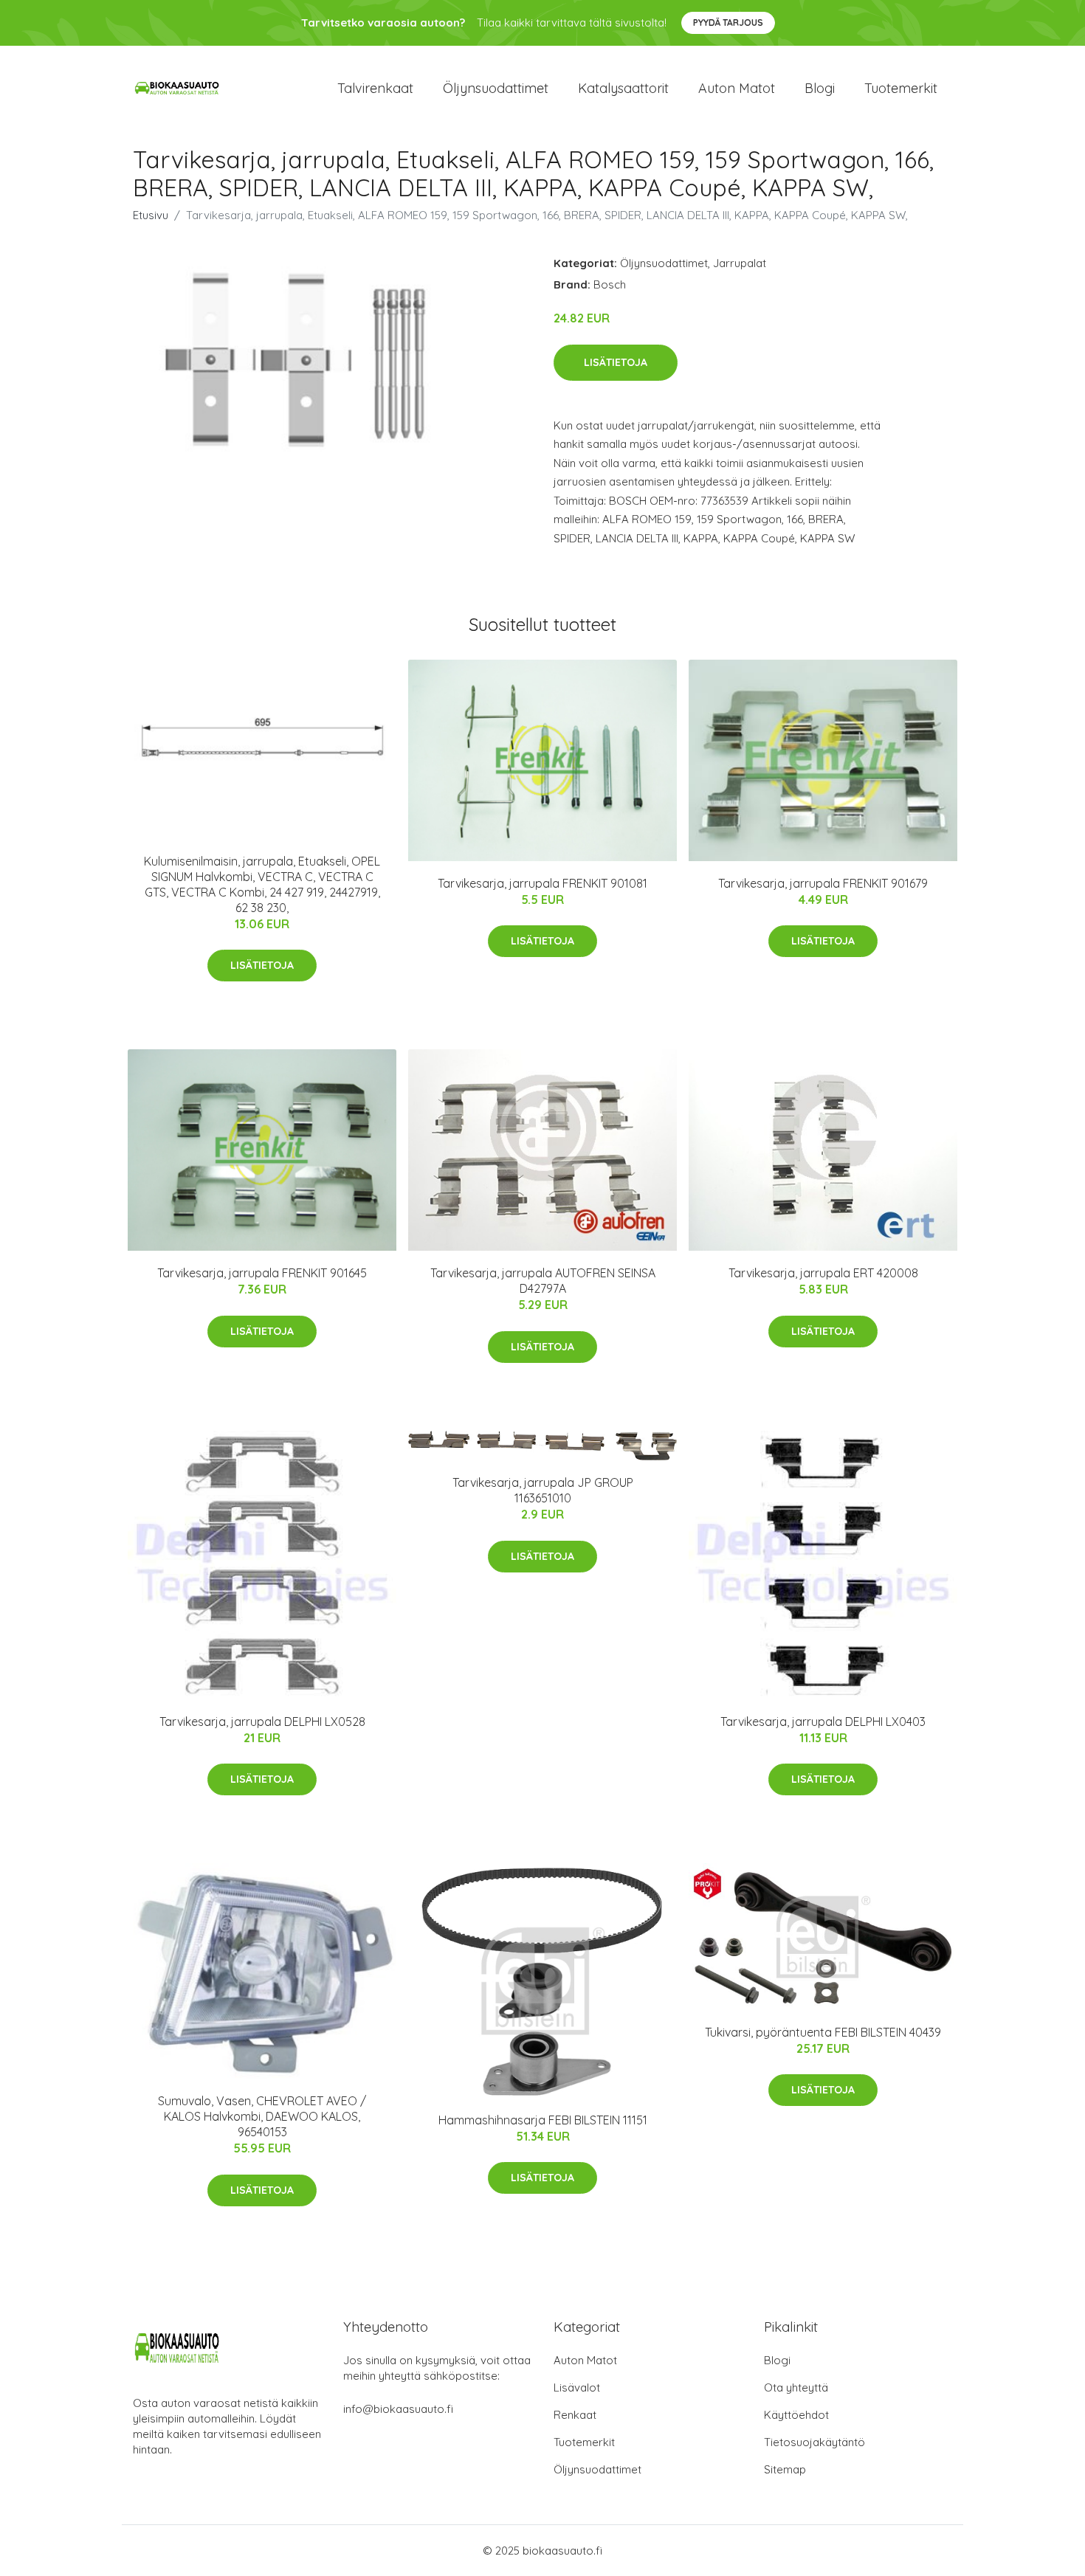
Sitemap (785, 2469)
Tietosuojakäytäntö (814, 2442)
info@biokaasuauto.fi (398, 2409)
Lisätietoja (616, 362)
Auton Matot (585, 2360)
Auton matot (737, 88)
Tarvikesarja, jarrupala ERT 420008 (823, 1273)
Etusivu (151, 215)
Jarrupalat (740, 263)
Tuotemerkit (901, 88)
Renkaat (575, 2415)
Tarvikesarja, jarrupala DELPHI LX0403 (823, 1722)
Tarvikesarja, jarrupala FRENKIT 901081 (542, 883)
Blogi (820, 88)
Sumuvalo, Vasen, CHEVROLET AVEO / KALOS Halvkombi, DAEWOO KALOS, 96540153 (262, 2116)
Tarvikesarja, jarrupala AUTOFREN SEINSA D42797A (543, 1281)
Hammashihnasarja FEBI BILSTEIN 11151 (543, 2120)
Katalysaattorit (623, 88)
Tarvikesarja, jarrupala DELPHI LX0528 (262, 1722)
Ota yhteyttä (796, 2387)
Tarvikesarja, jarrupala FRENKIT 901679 (823, 883)
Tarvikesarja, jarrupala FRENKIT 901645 (262, 1273)
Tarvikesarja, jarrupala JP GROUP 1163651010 (543, 1490)
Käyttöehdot (796, 2415)
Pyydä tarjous (728, 23)
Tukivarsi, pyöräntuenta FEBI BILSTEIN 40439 (823, 2032)
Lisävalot (577, 2387)
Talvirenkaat (375, 88)
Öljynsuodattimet (496, 88)
